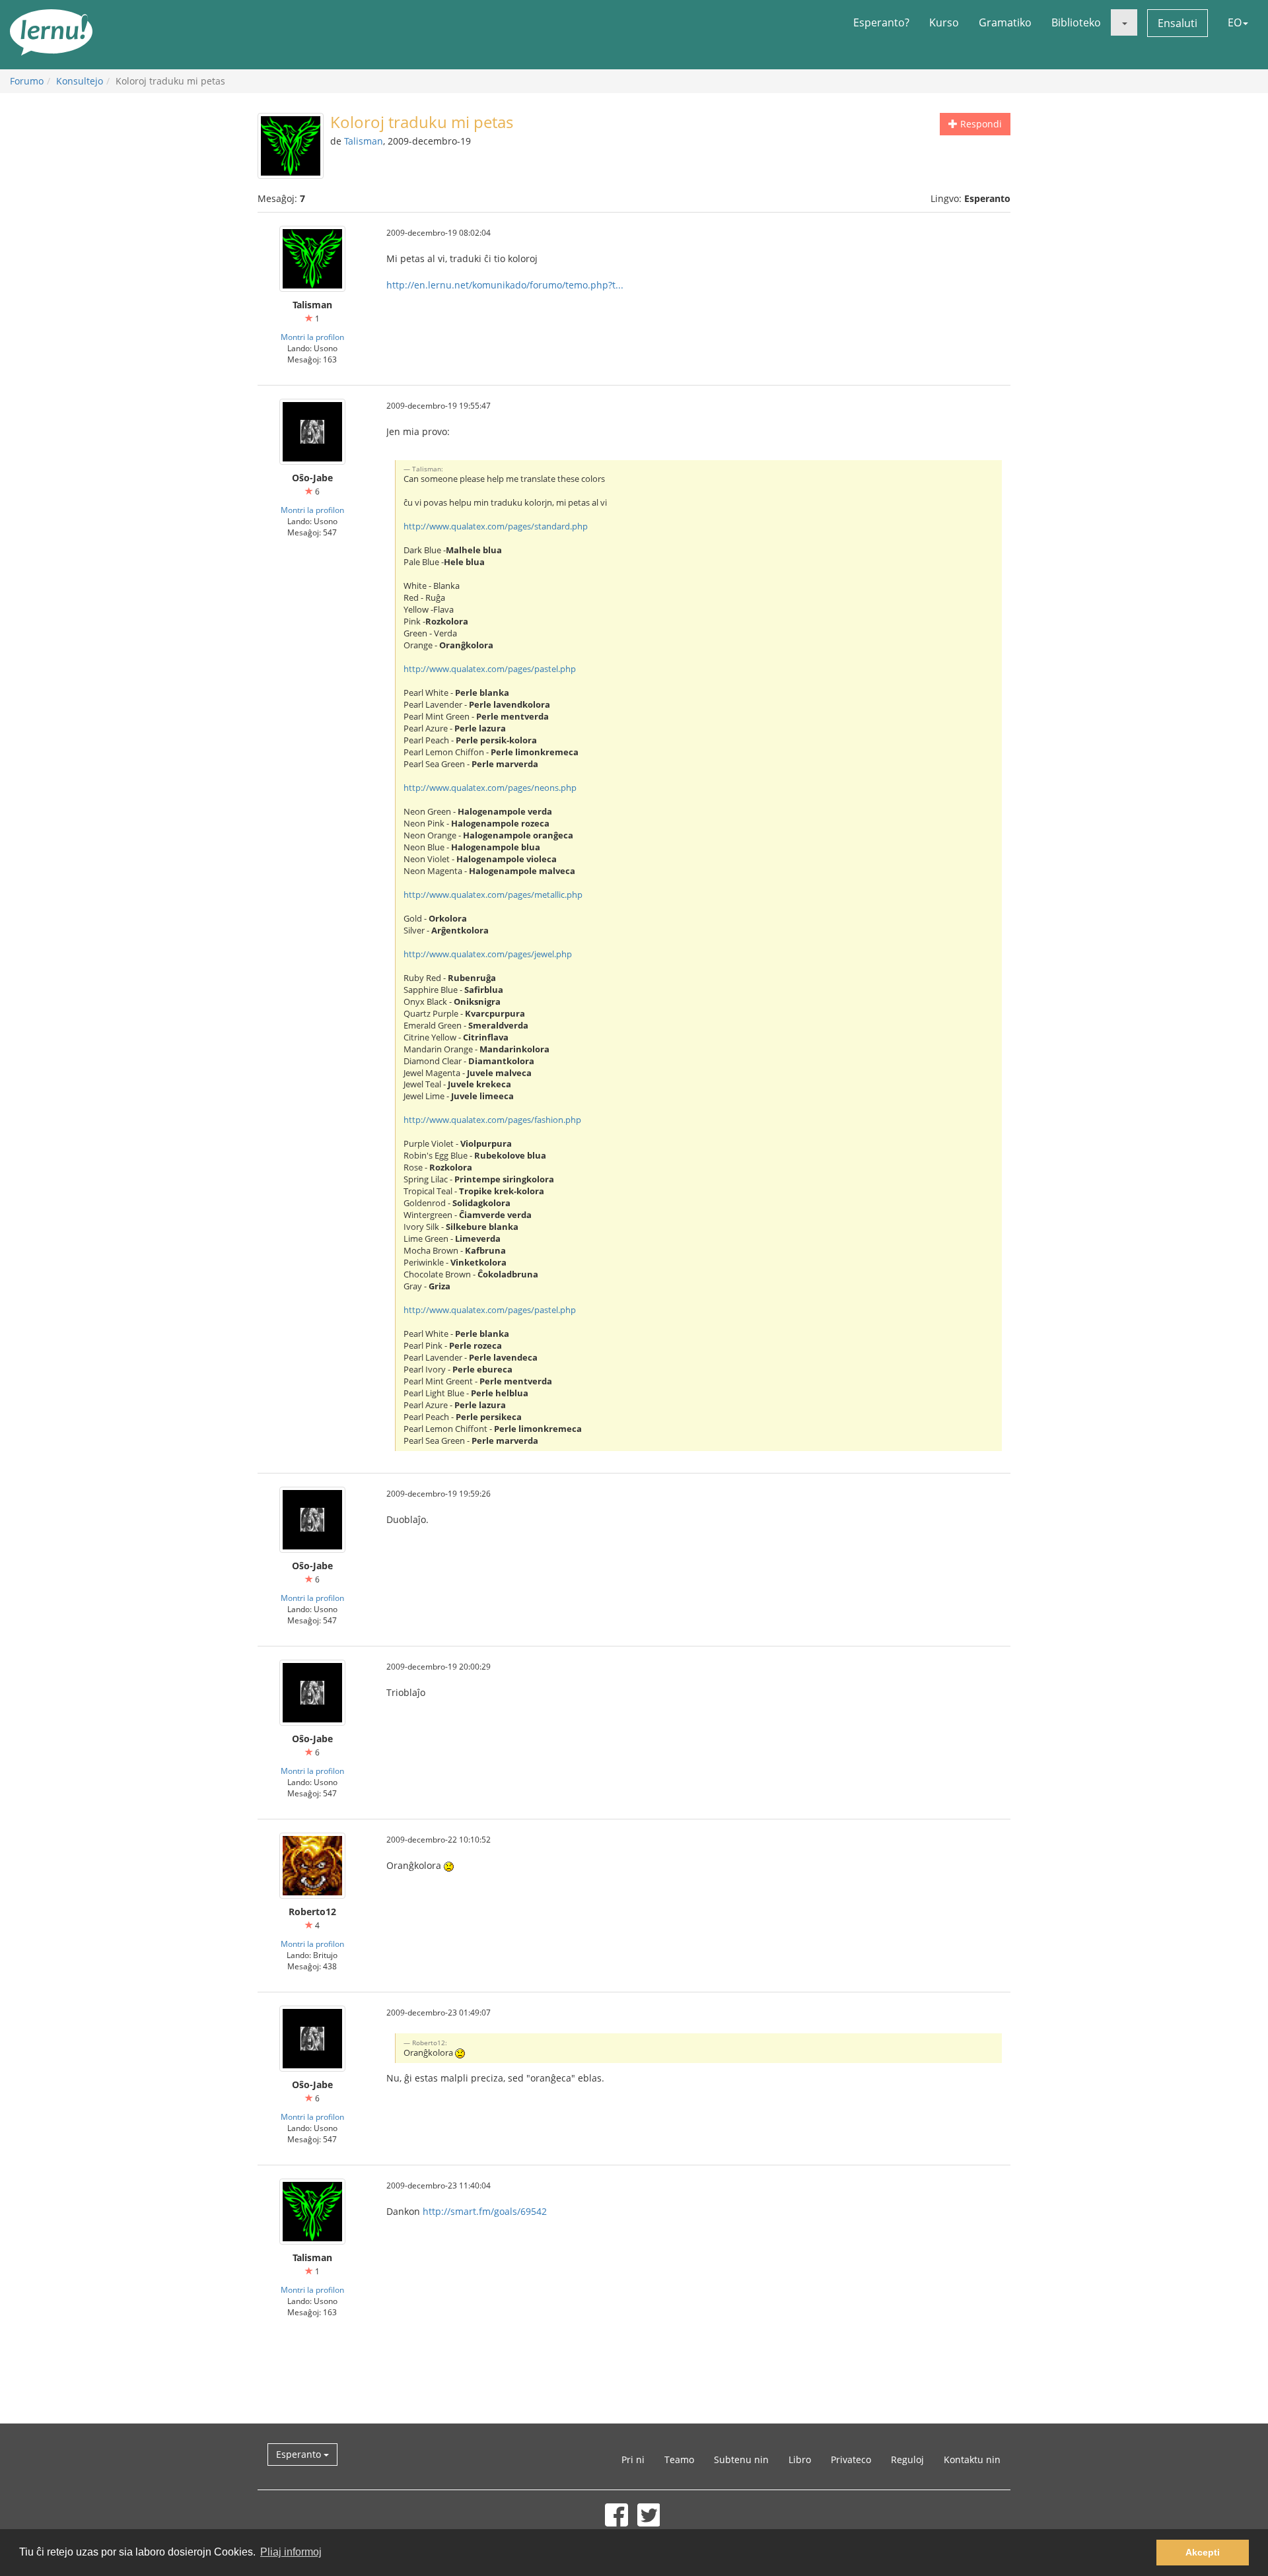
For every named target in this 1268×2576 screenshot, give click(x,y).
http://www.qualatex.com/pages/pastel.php (490, 669)
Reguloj (907, 2459)
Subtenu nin (741, 2459)
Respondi (980, 124)
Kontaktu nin (972, 2459)
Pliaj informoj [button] (291, 2552)
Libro (800, 2459)
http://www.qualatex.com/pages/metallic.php (493, 895)
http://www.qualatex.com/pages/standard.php (496, 526)
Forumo (27, 81)
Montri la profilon (312, 337)
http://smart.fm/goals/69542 (485, 2211)
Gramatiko (1005, 22)
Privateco (851, 2459)
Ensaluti (1178, 23)
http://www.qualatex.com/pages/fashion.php (492, 1120)
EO (1235, 22)
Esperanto (300, 2454)
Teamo (679, 2459)
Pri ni (633, 2459)
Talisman (364, 141)
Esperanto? (881, 22)
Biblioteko (1076, 22)
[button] (1124, 22)
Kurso (944, 22)
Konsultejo (80, 81)
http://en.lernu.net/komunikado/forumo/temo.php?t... (505, 285)
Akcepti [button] (1203, 2552)
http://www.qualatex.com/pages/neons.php (490, 788)
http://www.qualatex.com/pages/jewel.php (488, 954)
